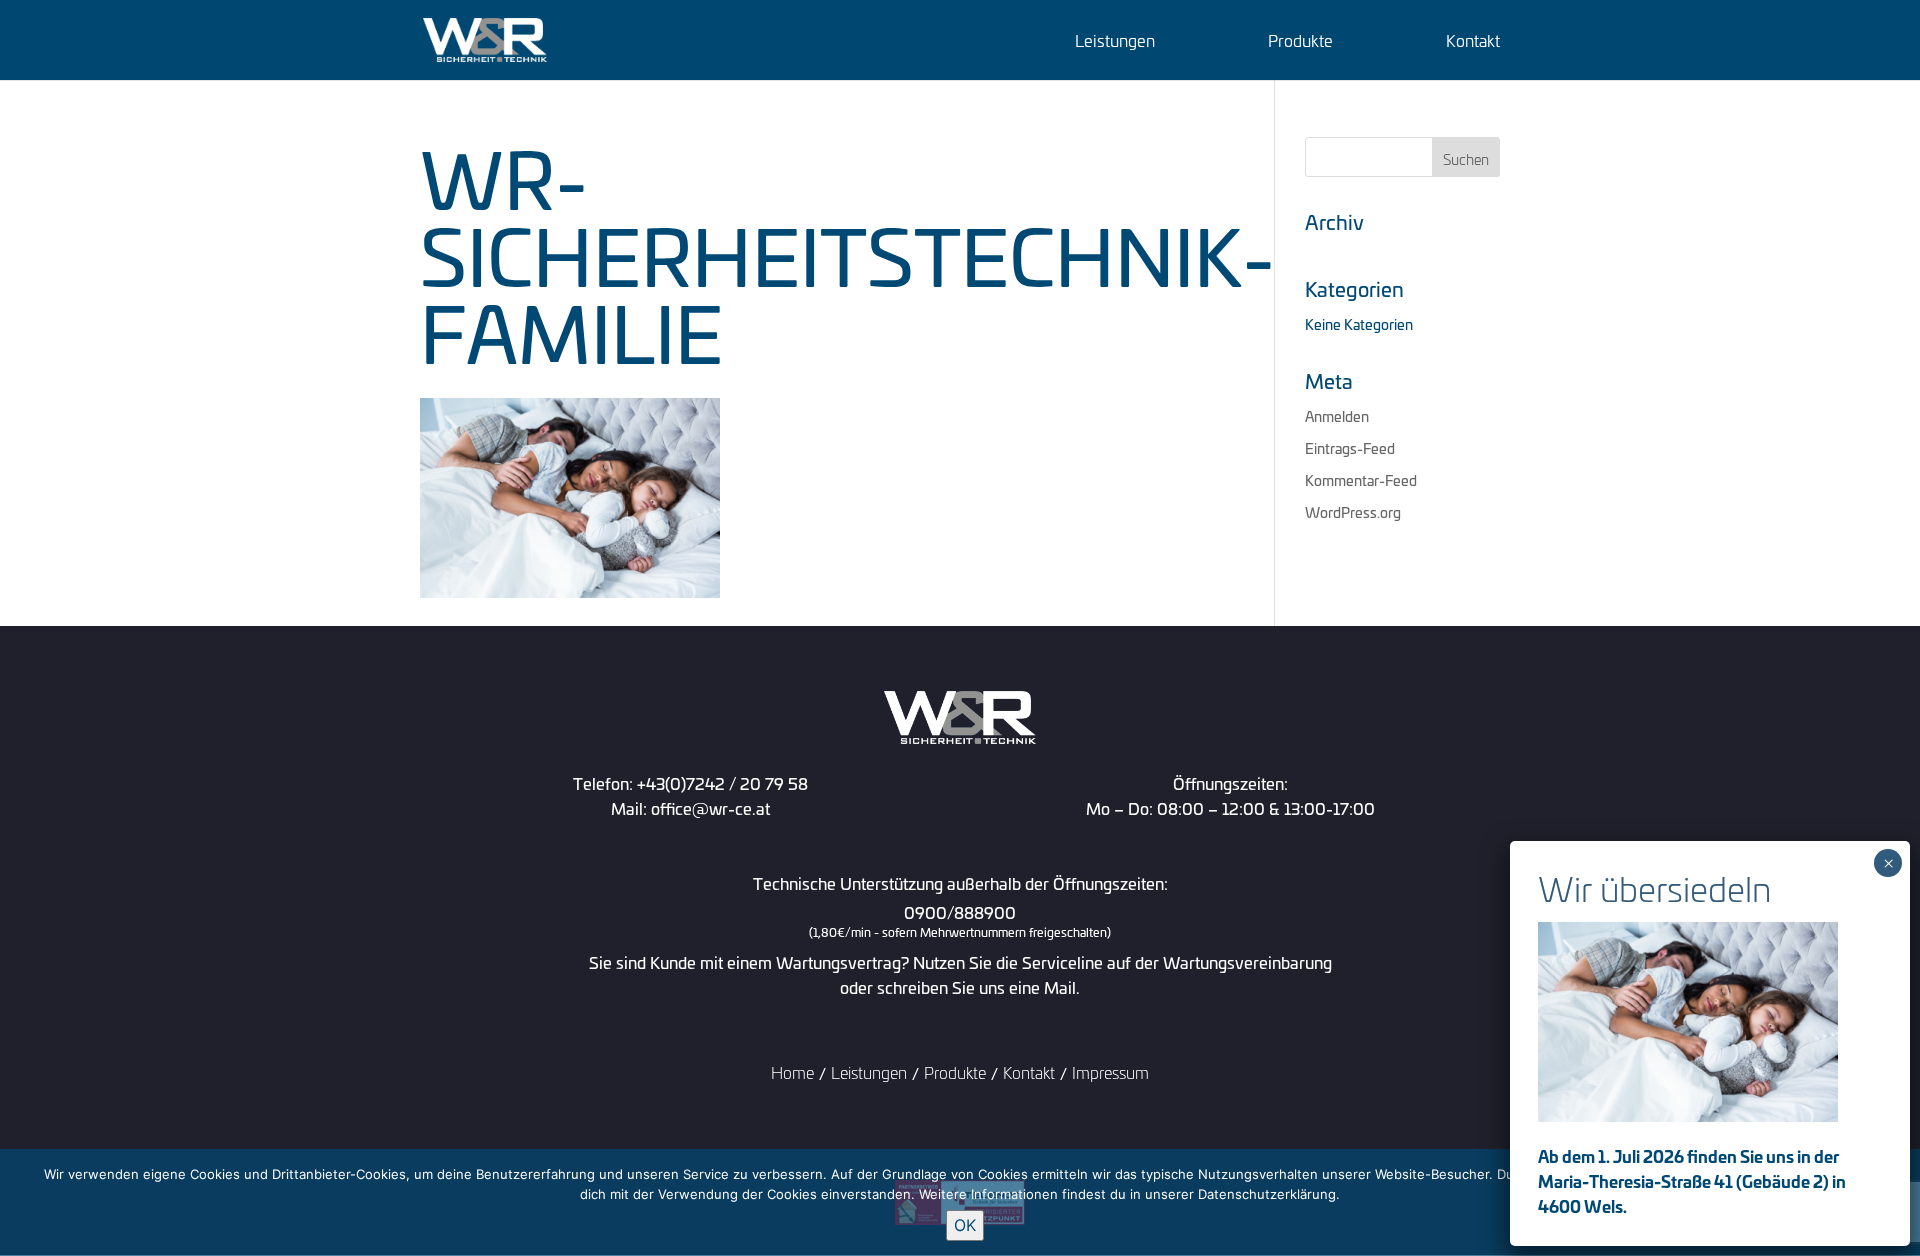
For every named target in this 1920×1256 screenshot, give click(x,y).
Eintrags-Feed (1350, 447)
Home (792, 1071)
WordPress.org (1353, 511)
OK (965, 1225)
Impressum (1110, 1071)
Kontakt (1473, 42)
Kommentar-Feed (1361, 479)
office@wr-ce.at (710, 807)
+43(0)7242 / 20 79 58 (722, 782)
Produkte (1300, 42)
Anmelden (1337, 415)
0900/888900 (960, 922)
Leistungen (1115, 42)
